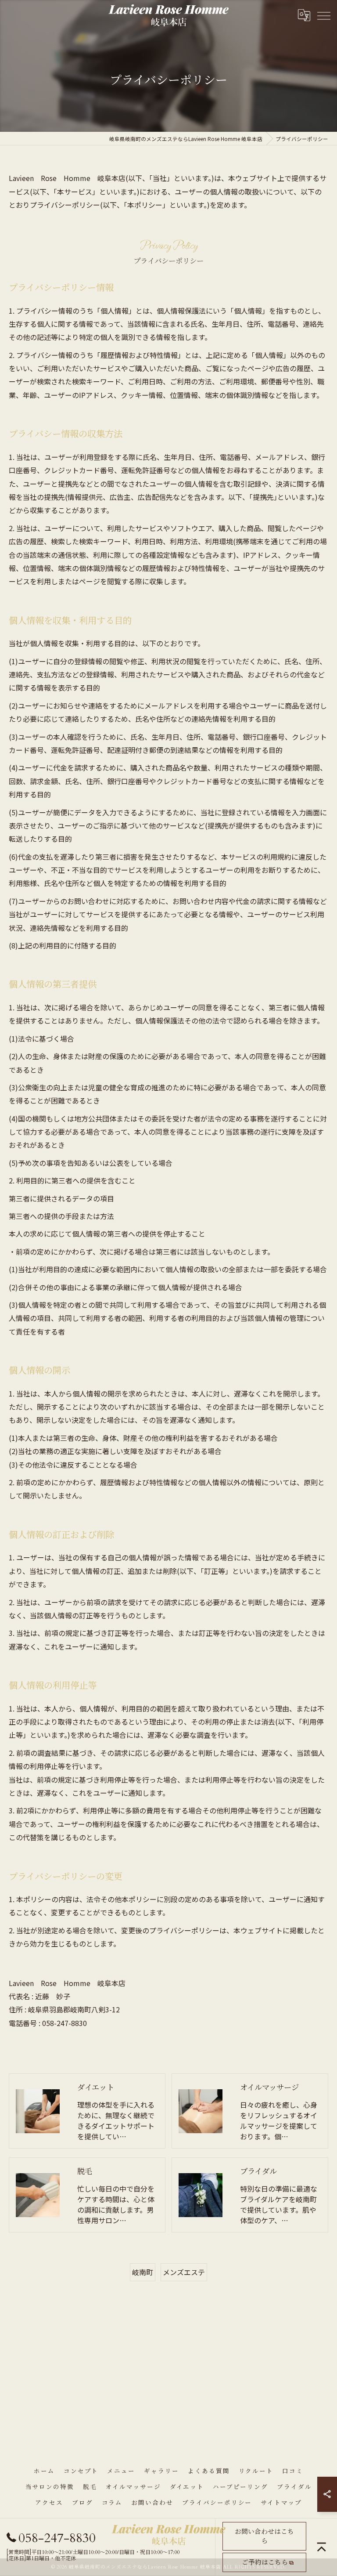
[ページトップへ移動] (322, 2547)
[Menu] (323, 15)
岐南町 (143, 2272)
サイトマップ (281, 2503)
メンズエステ (184, 2272)
